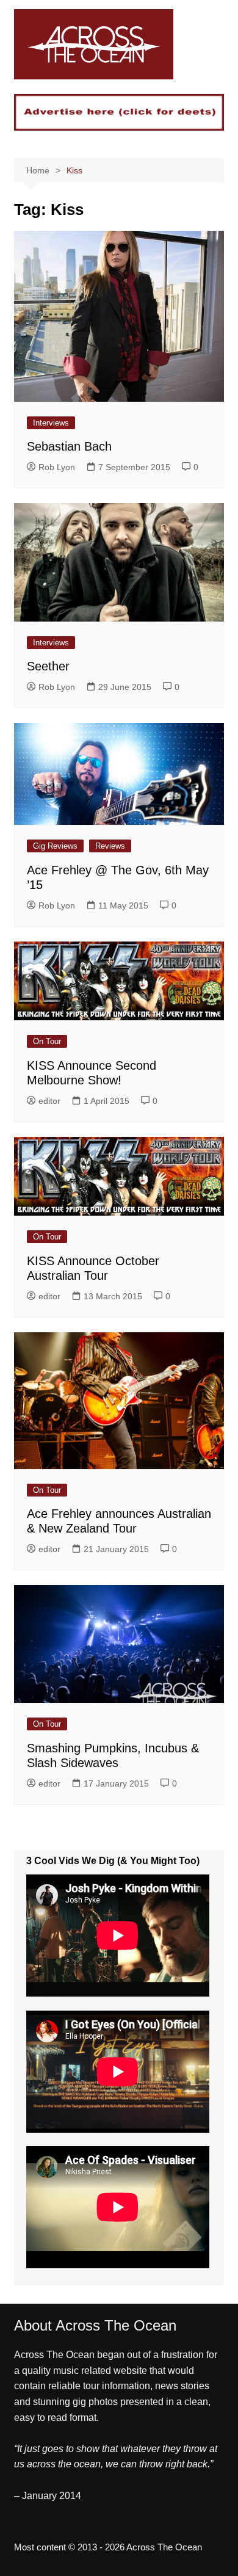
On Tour (47, 1041)
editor (49, 1101)
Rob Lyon (57, 467)
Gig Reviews (55, 846)
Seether (48, 666)
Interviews (51, 423)
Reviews (110, 846)
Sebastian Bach (69, 446)
